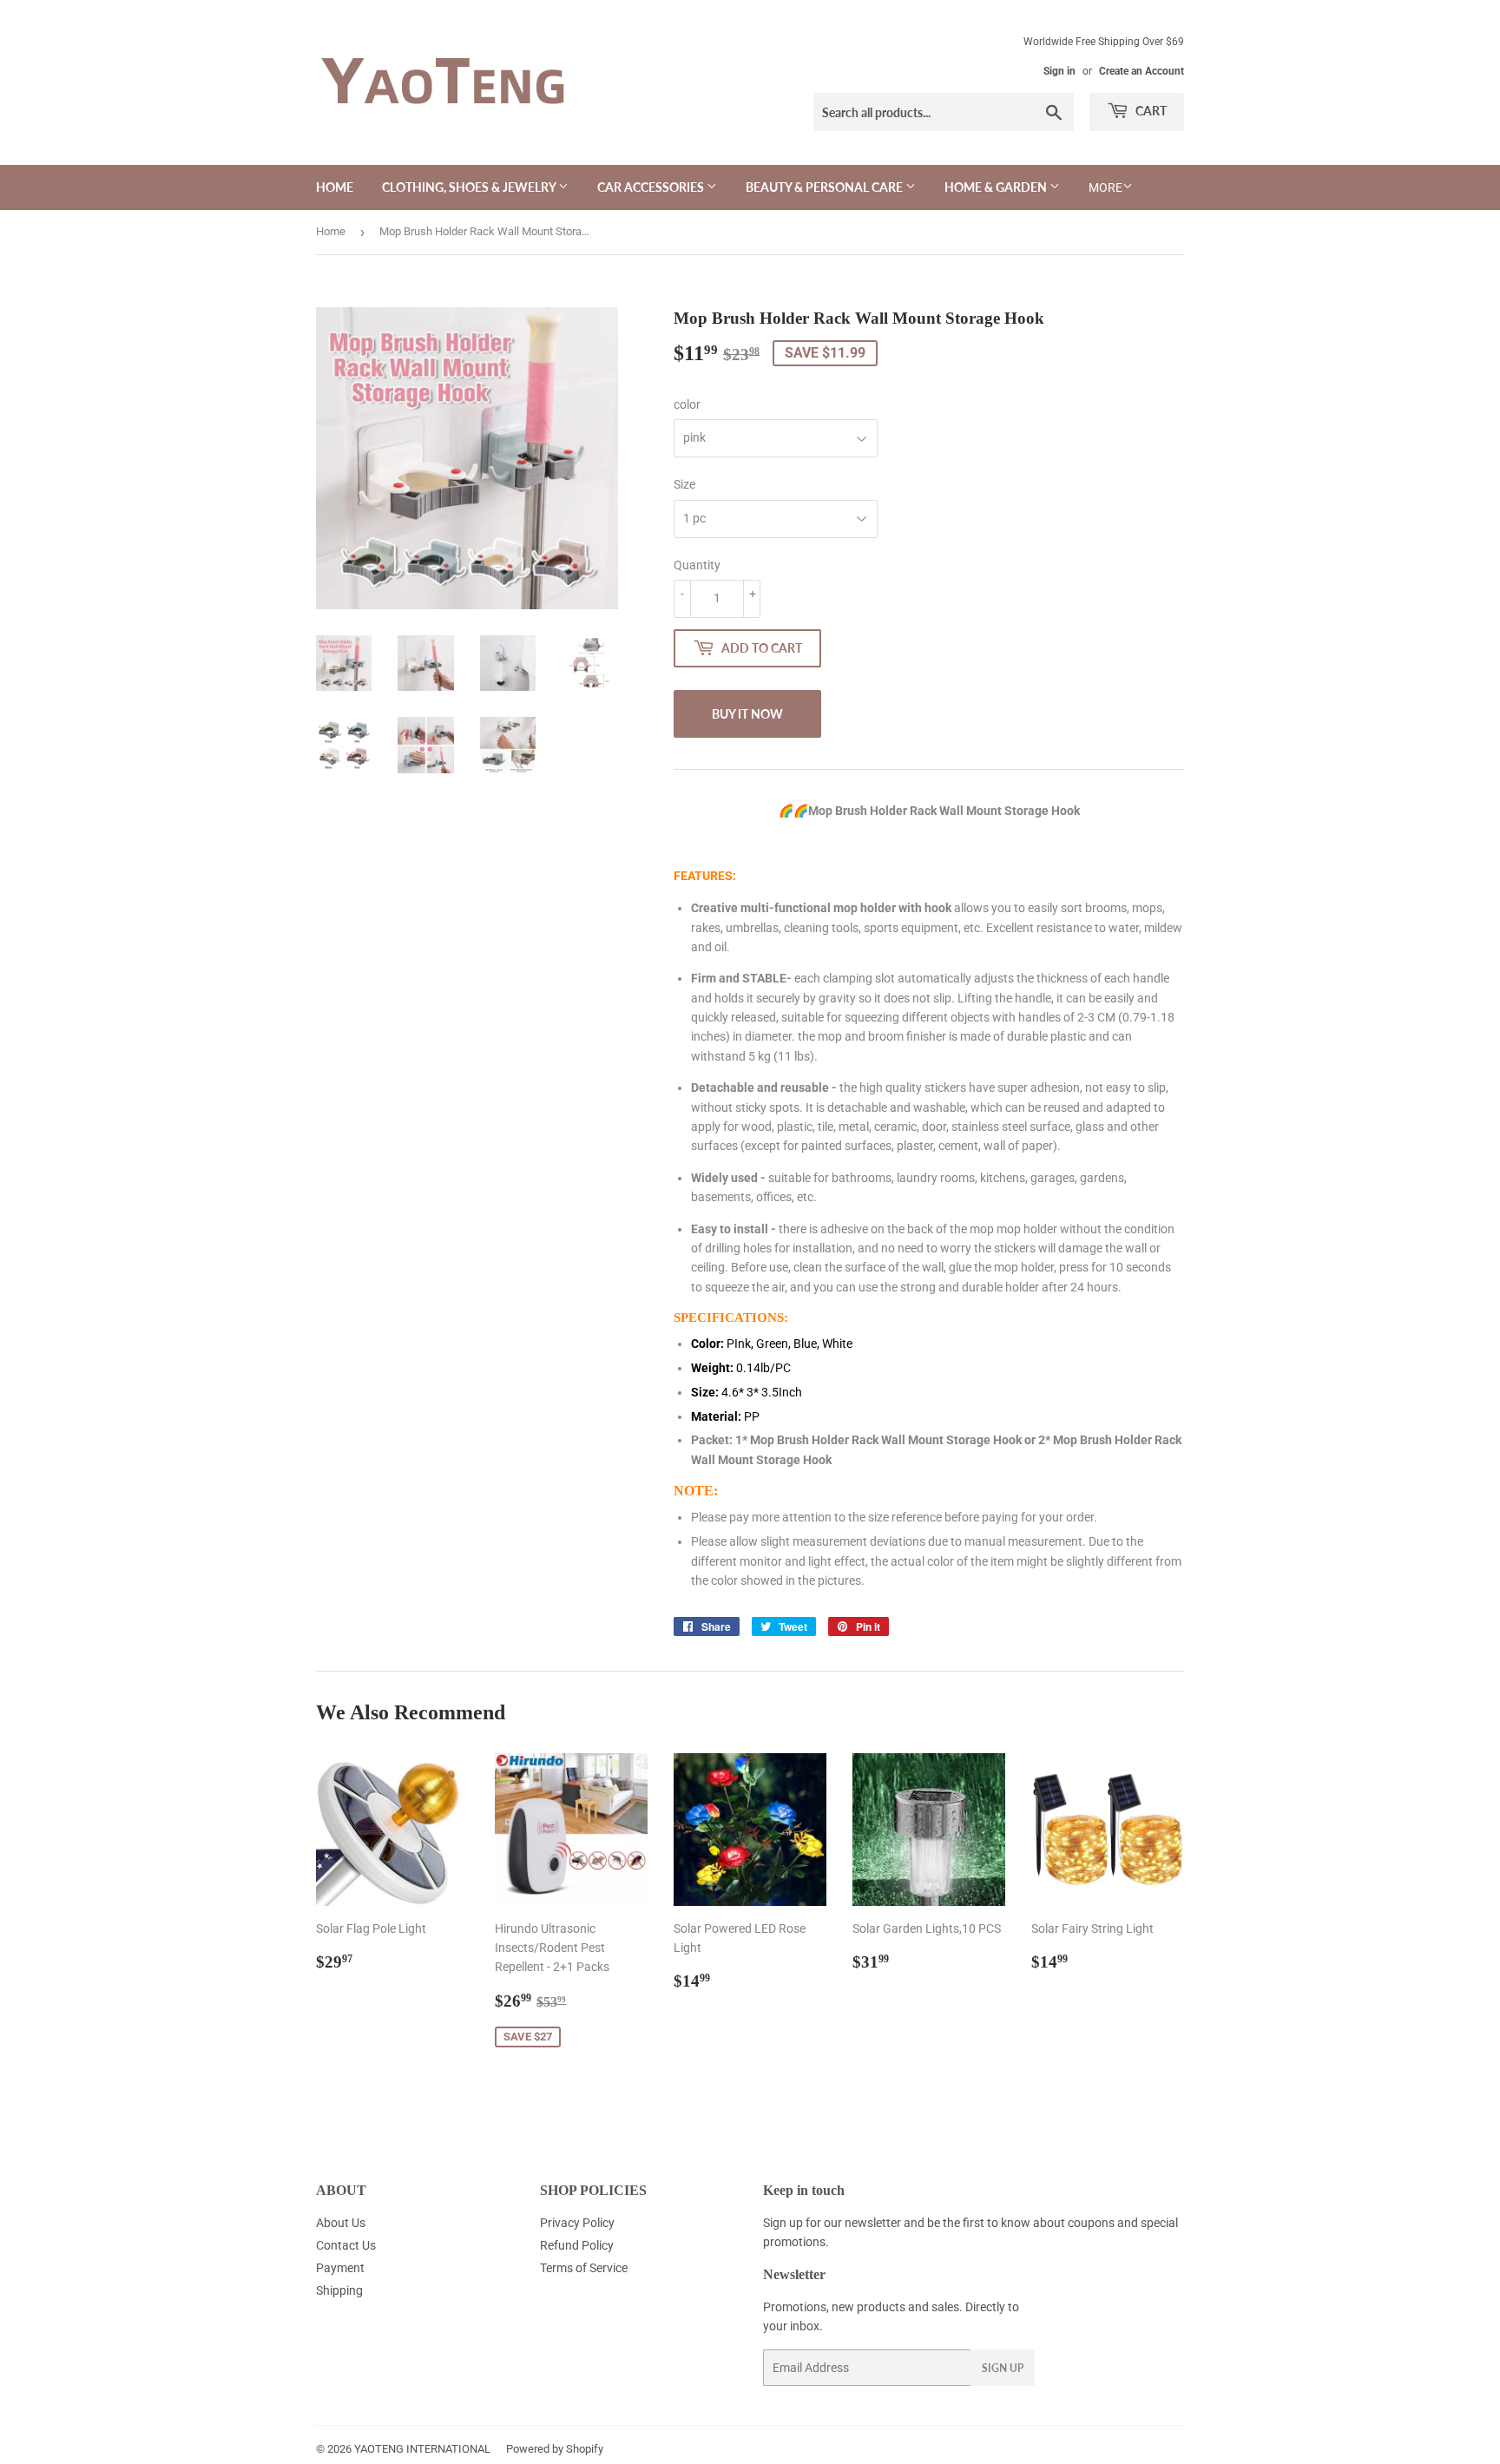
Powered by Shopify (555, 2449)
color (687, 404)
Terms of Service (584, 2268)
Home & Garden (997, 187)
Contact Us (346, 2245)
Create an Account (1141, 71)
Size (684, 484)
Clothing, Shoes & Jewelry (470, 187)
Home (335, 187)
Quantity (697, 565)
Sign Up (1003, 2368)
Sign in (1059, 71)
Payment (340, 2268)
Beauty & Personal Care (826, 187)
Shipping (339, 2290)
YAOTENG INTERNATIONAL (422, 2449)
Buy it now (747, 714)
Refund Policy (577, 2245)
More (1105, 187)
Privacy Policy (577, 2223)
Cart (1150, 111)
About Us (341, 2223)
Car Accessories (652, 187)
